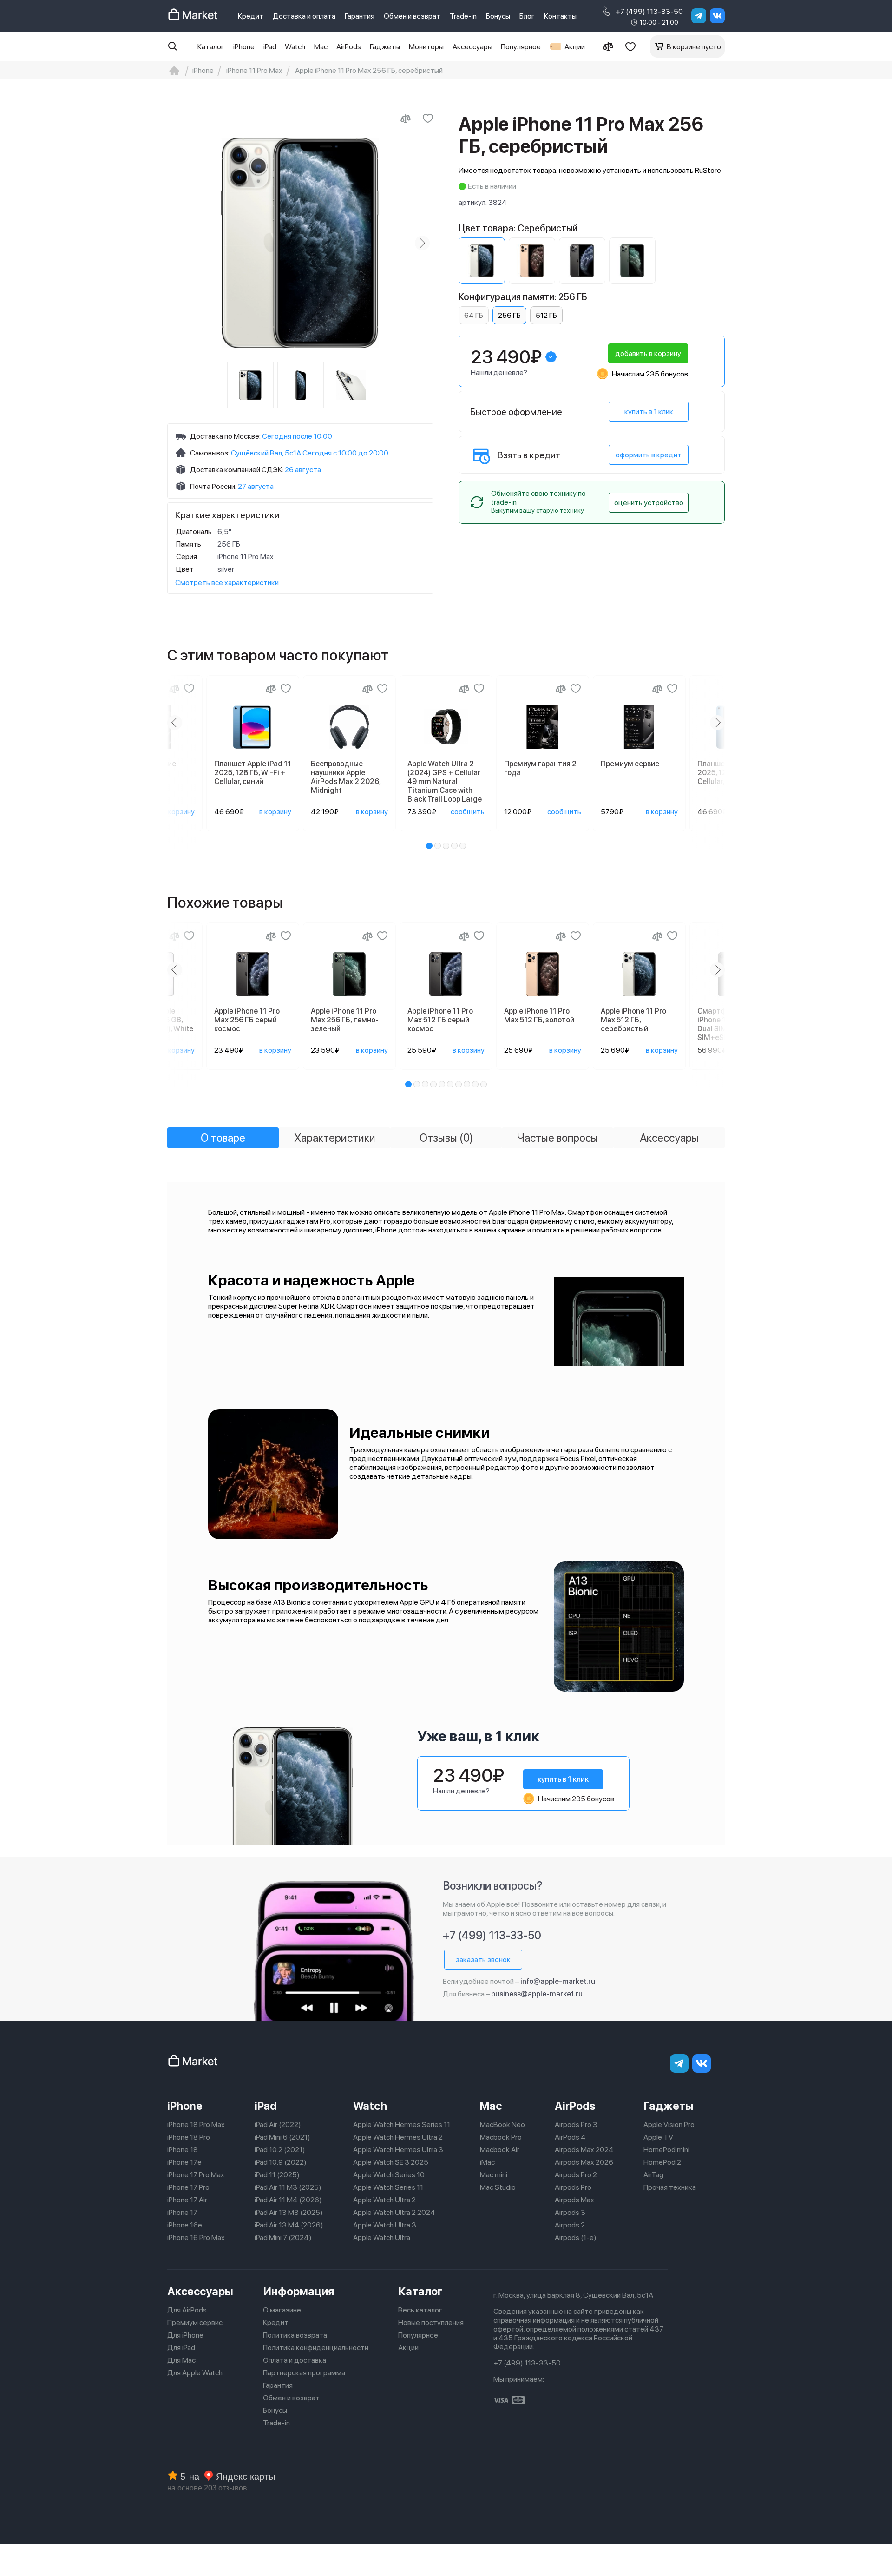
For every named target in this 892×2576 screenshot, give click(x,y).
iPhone (244, 47)
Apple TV (658, 2137)
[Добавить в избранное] (428, 119)
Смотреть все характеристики (227, 583)
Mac (321, 47)
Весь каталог (420, 2310)
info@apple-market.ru (558, 1981)
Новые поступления (431, 2322)
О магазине (282, 2310)
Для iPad (181, 2348)
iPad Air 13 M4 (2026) (289, 2225)
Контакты (560, 16)
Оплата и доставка (295, 2360)
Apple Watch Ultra (382, 2237)
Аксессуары (472, 47)
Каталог (211, 47)
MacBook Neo (502, 2125)
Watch (295, 47)
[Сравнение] (608, 46)
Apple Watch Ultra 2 (384, 2200)
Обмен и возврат (412, 16)
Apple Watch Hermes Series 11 (402, 2125)
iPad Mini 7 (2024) (283, 2237)
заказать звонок (483, 1960)
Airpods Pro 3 (576, 2125)
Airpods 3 (570, 2212)
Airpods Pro (573, 2187)
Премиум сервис (195, 2322)
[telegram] (699, 16)
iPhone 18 (183, 2150)
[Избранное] (630, 46)
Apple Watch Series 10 (389, 2175)
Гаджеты (385, 47)
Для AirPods (187, 2310)
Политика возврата (295, 2335)
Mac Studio (498, 2187)
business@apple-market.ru (537, 1994)
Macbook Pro (501, 2137)
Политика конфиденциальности (316, 2348)
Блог (527, 16)
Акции (575, 47)
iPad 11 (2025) (277, 2175)
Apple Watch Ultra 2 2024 (394, 2212)
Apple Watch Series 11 (388, 2187)
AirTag (653, 2175)
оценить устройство (649, 503)
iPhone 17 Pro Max (196, 2175)
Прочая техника (670, 2187)
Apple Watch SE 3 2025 (391, 2162)
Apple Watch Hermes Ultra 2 (398, 2137)
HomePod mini (666, 2150)
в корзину (179, 812)
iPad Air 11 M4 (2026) (288, 2200)
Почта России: (213, 486)
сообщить (468, 812)
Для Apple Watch (195, 2373)
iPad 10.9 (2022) (281, 2162)
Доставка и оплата (304, 16)
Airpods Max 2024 (584, 2150)
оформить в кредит (649, 455)
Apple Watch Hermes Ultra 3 (398, 2150)
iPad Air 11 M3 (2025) (288, 2187)
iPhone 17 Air (187, 2200)
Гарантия (360, 16)
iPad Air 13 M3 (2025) (289, 2212)
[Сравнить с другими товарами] (406, 119)
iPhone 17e (184, 2162)
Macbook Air (500, 2150)
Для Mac (181, 2360)
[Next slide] (422, 243)
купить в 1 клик (649, 412)
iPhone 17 (182, 2212)
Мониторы (426, 47)
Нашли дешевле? (499, 372)
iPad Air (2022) (278, 2125)
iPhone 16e (185, 2225)
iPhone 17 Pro (188, 2187)
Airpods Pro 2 (576, 2175)
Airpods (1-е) (576, 2237)
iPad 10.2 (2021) (280, 2150)
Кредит (251, 16)
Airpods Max (574, 2200)
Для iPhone (185, 2335)
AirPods (349, 47)
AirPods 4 (570, 2137)
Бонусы (498, 16)
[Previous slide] (178, 243)
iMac (487, 2162)
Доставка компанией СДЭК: (237, 470)
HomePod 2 (662, 2162)
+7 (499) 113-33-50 (649, 11)
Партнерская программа (304, 2373)
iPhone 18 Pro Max (196, 2125)
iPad (270, 47)
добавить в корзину (648, 353)
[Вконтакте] (717, 16)
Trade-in (463, 16)
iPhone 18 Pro (189, 2137)
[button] (429, 846)
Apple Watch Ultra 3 (385, 2225)
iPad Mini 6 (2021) (282, 2137)
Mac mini (494, 2175)
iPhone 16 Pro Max (196, 2237)
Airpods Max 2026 (584, 2162)
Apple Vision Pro (669, 2125)
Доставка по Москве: (225, 436)
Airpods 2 (570, 2225)
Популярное (521, 47)
